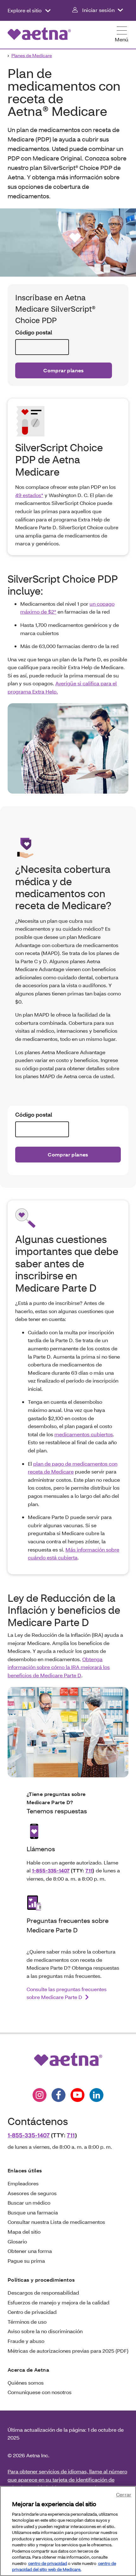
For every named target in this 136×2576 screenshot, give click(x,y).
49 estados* (29, 495)
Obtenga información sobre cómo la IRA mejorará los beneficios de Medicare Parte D (59, 1667)
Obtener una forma (30, 2251)
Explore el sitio (25, 10)
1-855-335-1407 (51, 1870)
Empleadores (23, 2183)
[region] (68, 2531)
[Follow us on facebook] (59, 2095)
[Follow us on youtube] (77, 2095)
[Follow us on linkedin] (96, 2095)
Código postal (34, 332)
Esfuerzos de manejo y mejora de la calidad (59, 2302)
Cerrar (124, 2494)
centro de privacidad (48, 2563)
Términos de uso (27, 2322)
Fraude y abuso (26, 2341)
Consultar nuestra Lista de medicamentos (56, 2222)
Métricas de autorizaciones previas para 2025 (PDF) (68, 2351)
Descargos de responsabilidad (43, 2293)
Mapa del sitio (24, 2232)
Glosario (17, 2241)
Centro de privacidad (32, 2312)
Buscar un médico (29, 2203)
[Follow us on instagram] (40, 2095)
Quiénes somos (26, 2383)
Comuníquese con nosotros (40, 2392)
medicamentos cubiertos (84, 1434)
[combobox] (42, 347)
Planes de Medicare (32, 55)
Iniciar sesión (98, 10)
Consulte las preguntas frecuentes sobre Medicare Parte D (67, 1993)
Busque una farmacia (33, 2212)
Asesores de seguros (32, 2193)
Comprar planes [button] (64, 370)
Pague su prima (26, 2261)
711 (89, 1870)
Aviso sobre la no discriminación (45, 2331)
